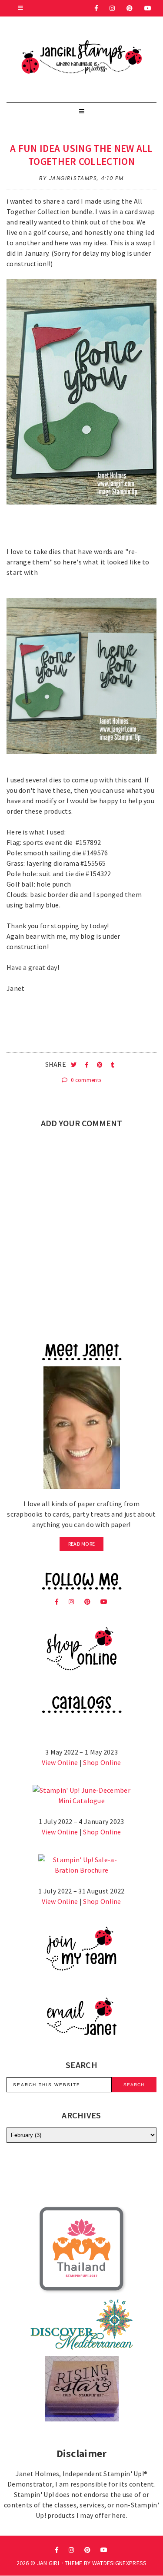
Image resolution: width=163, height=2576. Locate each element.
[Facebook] (97, 8)
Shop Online (102, 1762)
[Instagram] (113, 8)
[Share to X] (75, 1065)
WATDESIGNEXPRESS (120, 2563)
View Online (60, 1762)
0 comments (85, 1080)
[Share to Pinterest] (101, 1065)
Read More (82, 1544)
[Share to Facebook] (88, 1065)
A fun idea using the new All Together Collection (81, 155)
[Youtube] (148, 8)
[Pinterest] (130, 8)
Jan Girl (49, 2563)
